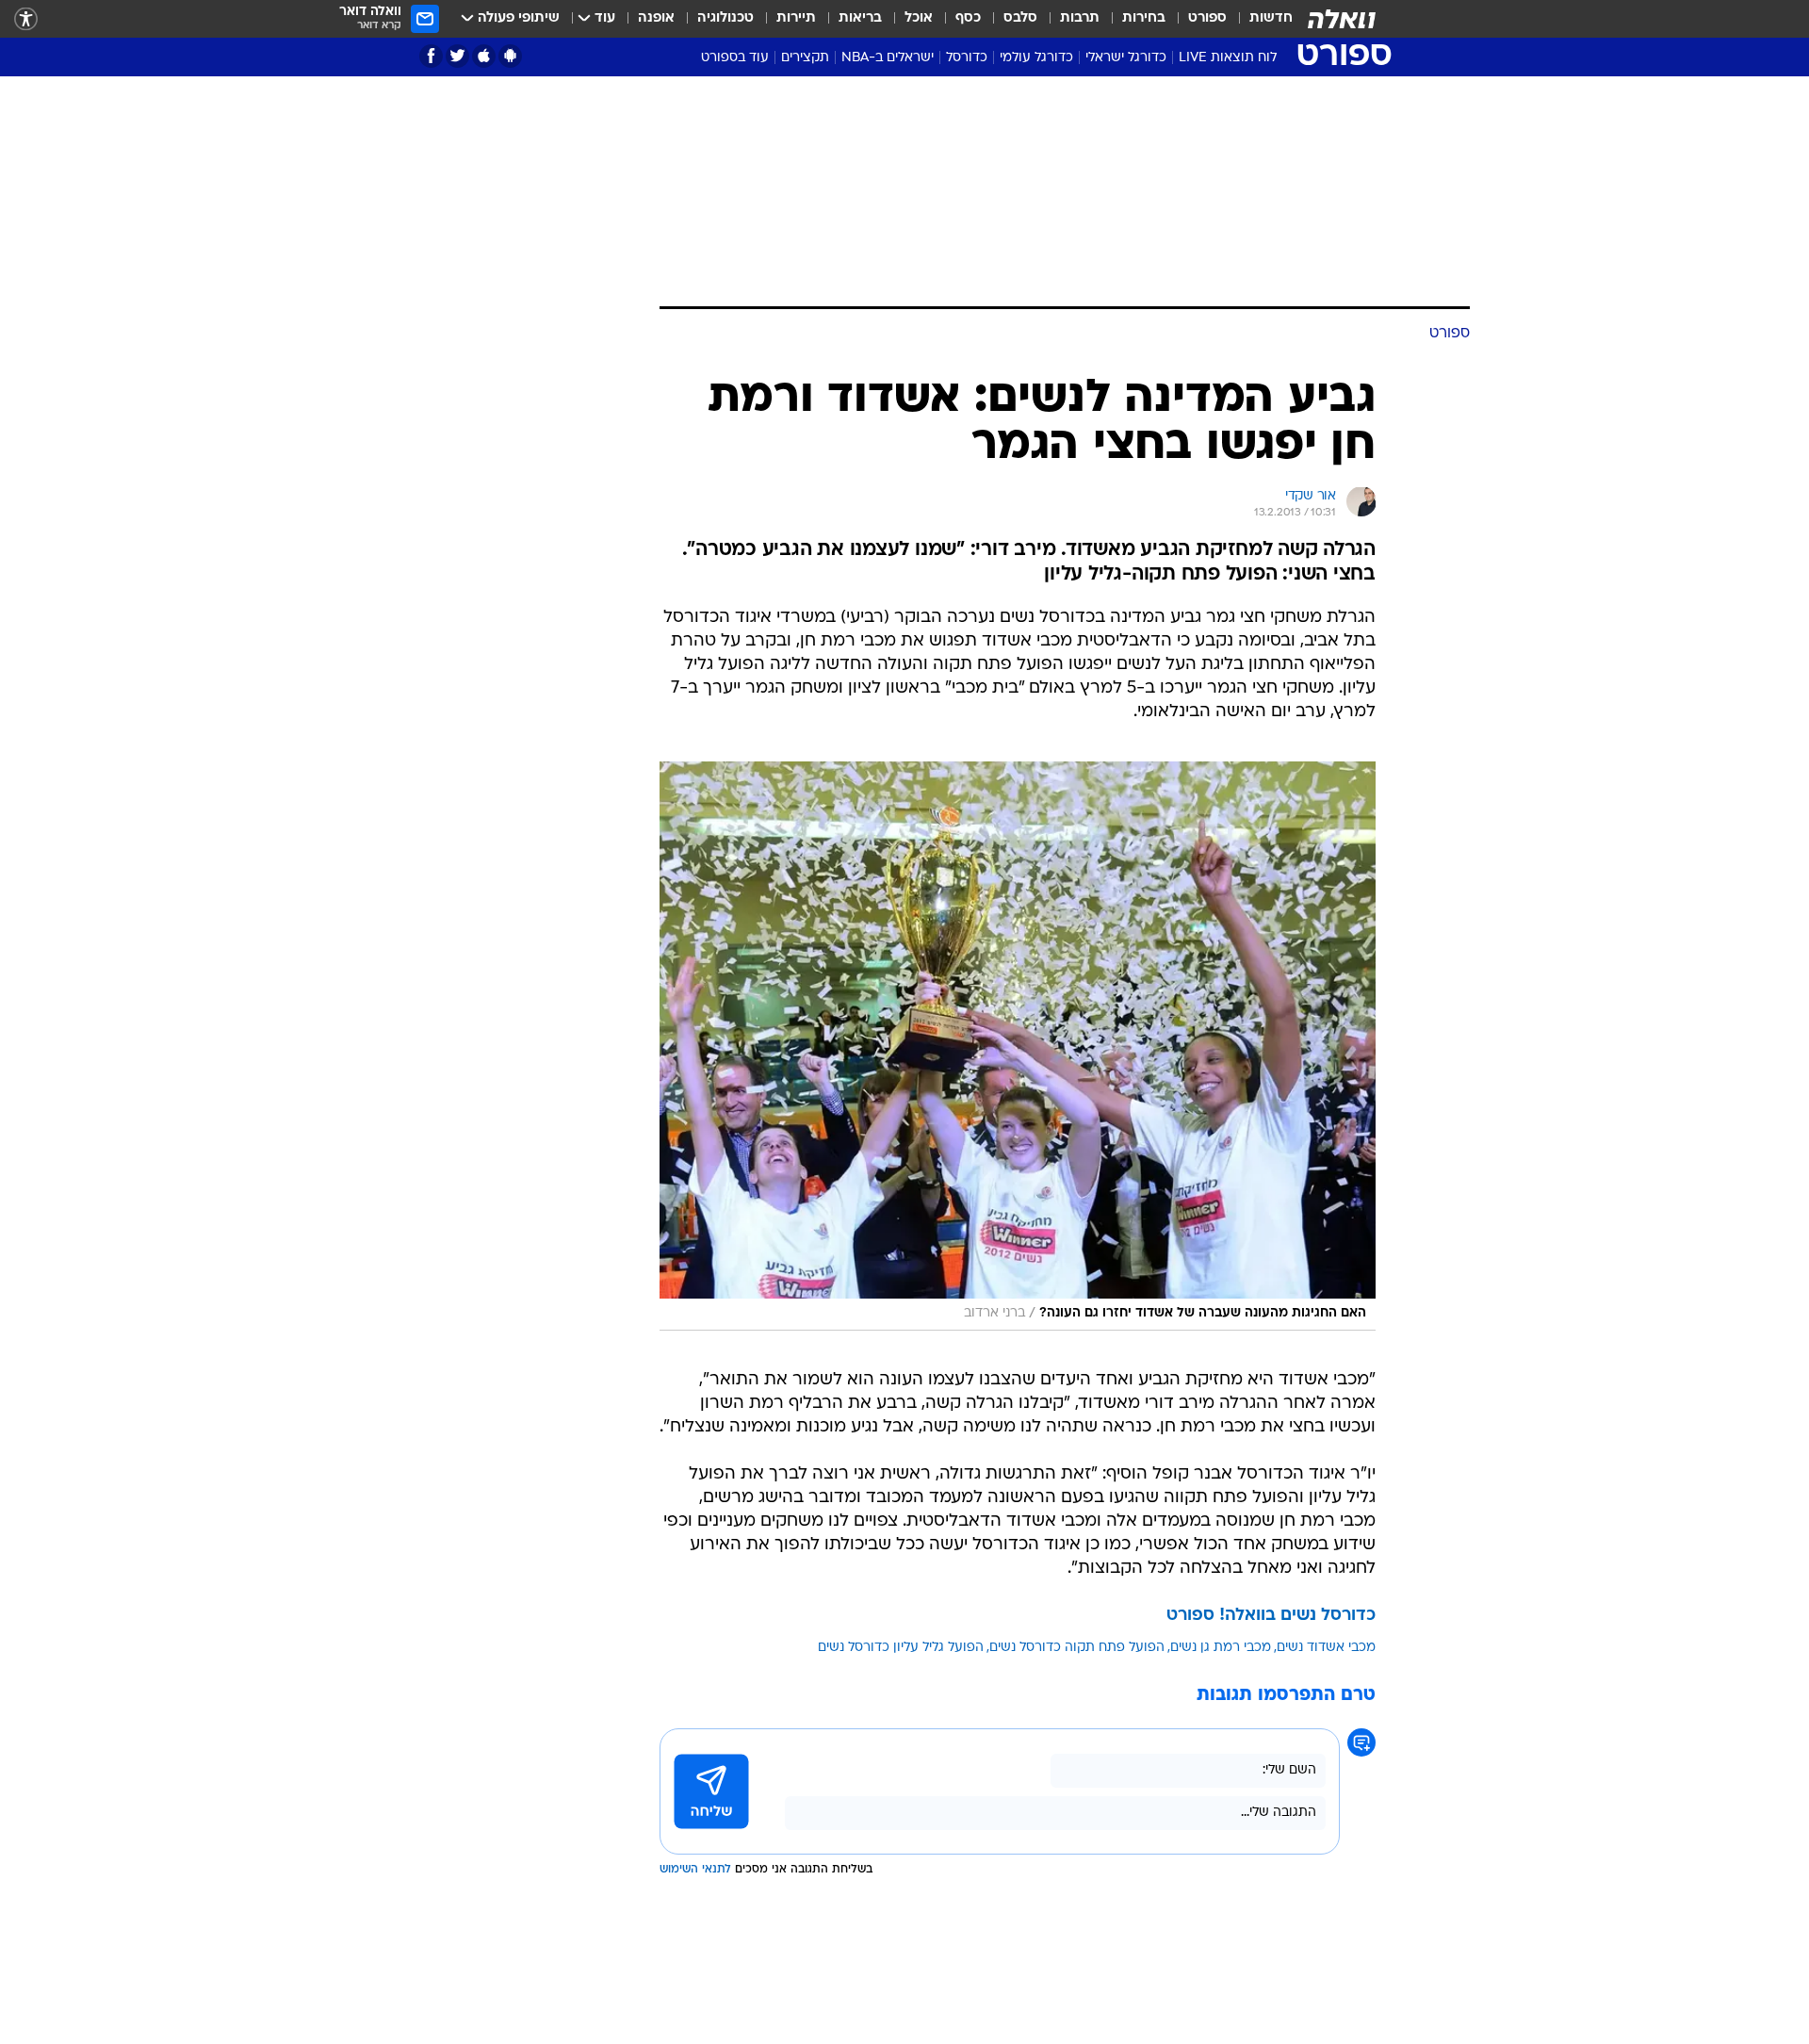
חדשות (1271, 18)
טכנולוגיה (725, 18)
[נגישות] (26, 19)
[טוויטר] (457, 56)
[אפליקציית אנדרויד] (510, 56)
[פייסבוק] (431, 56)
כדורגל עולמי (1036, 58)
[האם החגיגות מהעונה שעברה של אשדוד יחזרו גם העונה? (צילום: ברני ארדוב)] (1018, 1046)
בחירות (1144, 18)
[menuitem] (1260, 19)
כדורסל (967, 58)
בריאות (860, 18)
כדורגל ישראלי (1126, 58)
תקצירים (805, 58)
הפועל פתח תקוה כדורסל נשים (1077, 1648)
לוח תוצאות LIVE (1228, 58)
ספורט (1207, 18)
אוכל (919, 18)
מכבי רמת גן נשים (1221, 1648)
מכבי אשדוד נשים (1326, 1648)
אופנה (656, 18)
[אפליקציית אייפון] (484, 56)
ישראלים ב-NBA (888, 58)
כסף (968, 18)
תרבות (1080, 18)
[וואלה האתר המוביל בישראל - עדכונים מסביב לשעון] (1342, 19)
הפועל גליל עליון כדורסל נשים (901, 1648)
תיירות (796, 18)
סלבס (1020, 18)
